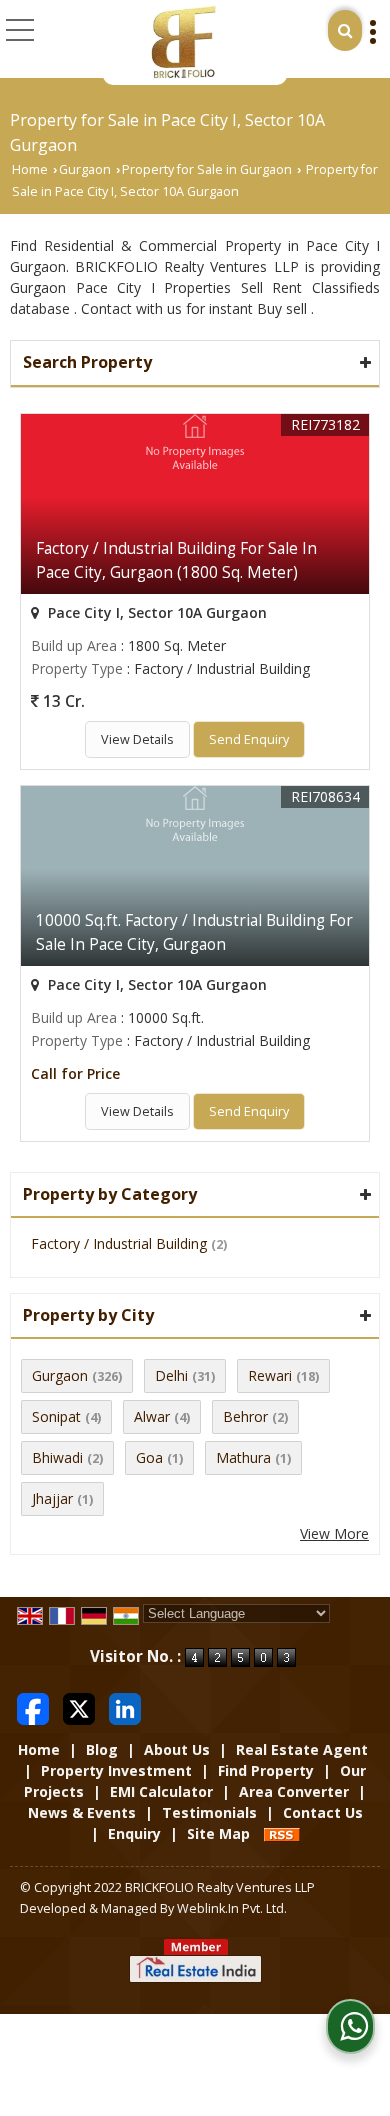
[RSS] (282, 1833)
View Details (137, 739)
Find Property (266, 1770)
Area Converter (294, 1791)
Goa (149, 1457)
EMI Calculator (161, 1791)
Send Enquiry (249, 739)
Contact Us (323, 1812)
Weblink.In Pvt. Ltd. (232, 1908)
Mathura (243, 1457)
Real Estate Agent (302, 1749)
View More (334, 1533)
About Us (177, 1749)
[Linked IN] (125, 1706)
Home (30, 169)
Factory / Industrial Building (119, 1243)
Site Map (218, 1833)
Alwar (152, 1416)
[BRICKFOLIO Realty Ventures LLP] (182, 42)
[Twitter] (79, 1706)
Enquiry (134, 1833)
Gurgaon (85, 169)
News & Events (82, 1812)
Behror (245, 1416)
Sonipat (56, 1416)
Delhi (171, 1375)
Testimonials (209, 1812)
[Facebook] (33, 1706)
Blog (102, 1749)
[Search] (345, 30)
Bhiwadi (57, 1457)
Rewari (270, 1375)
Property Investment (116, 1770)
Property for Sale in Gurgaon (207, 169)
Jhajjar (52, 1498)
